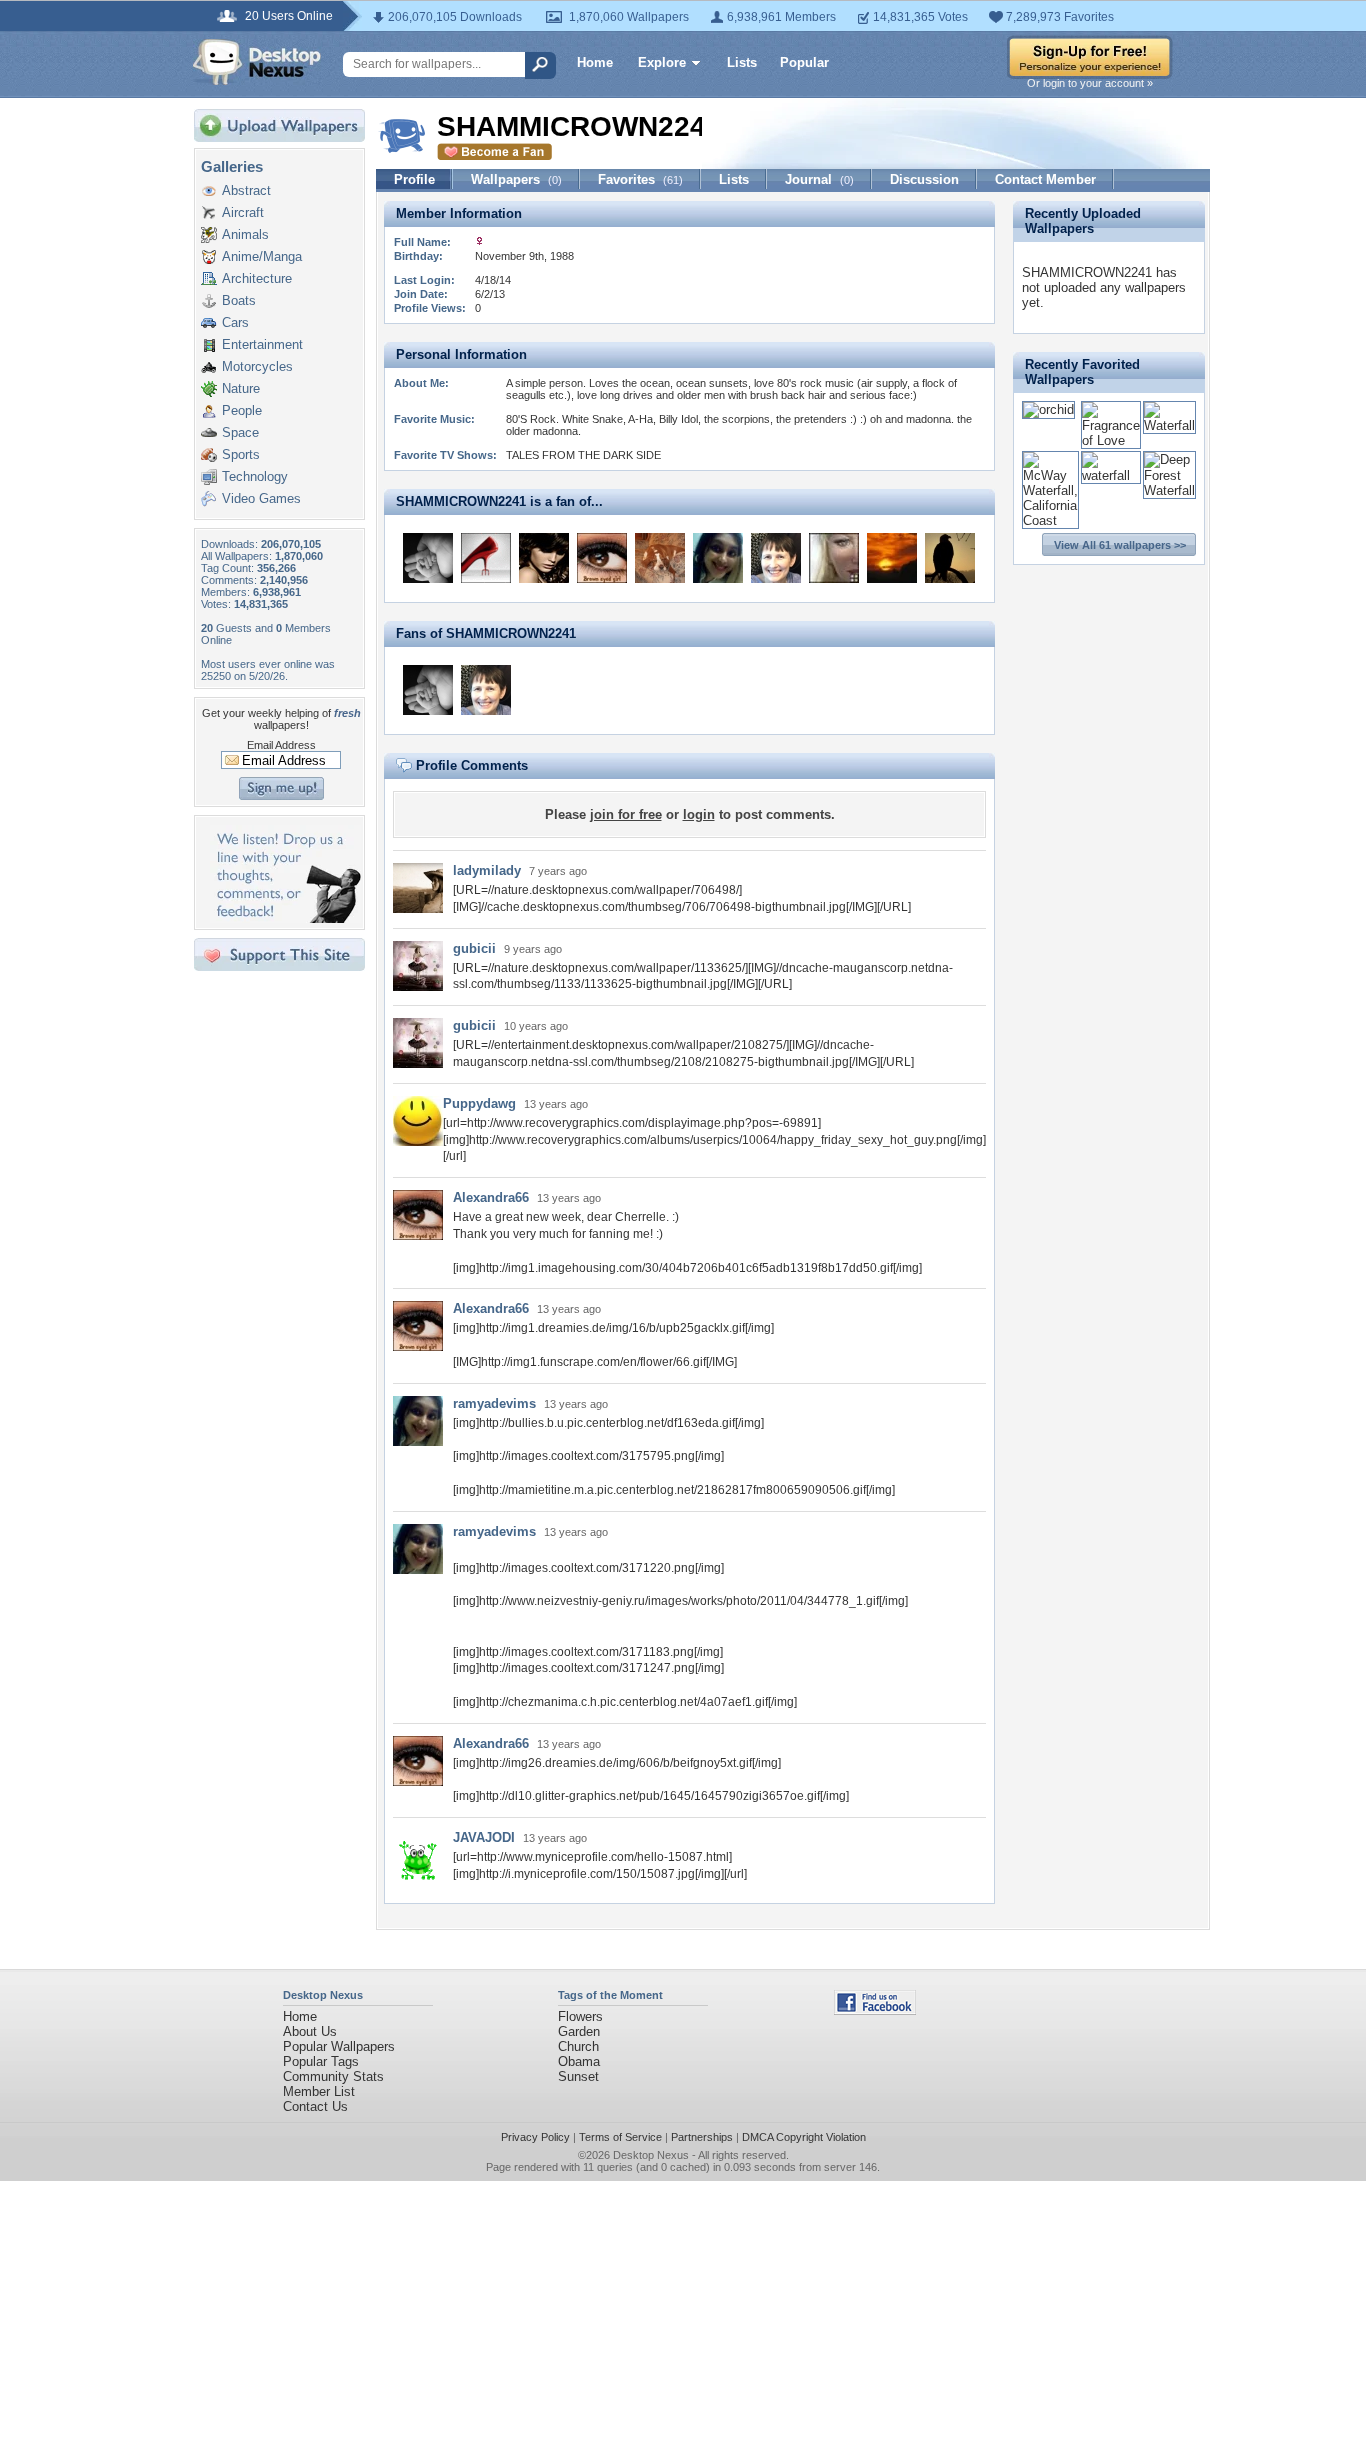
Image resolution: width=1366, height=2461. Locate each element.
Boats (239, 300)
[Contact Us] (285, 918)
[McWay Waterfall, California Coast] (1050, 520)
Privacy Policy (535, 2137)
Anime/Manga (262, 256)
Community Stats (333, 2076)
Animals (245, 234)
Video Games (261, 498)
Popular (804, 62)
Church (578, 2046)
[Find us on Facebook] (875, 2010)
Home (595, 62)
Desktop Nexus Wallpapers (257, 62)
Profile (414, 179)
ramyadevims (494, 1403)
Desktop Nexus (651, 2155)
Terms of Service (620, 2137)
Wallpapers (516, 179)
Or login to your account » (1090, 83)
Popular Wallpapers (339, 2046)
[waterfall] (1111, 475)
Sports (241, 454)
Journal (819, 179)
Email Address (281, 745)
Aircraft (243, 212)
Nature (241, 388)
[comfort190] (660, 558)
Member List (319, 2091)
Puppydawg (479, 1103)
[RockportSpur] (776, 558)
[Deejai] (834, 558)
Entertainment (262, 344)
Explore (662, 62)
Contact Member (1045, 179)
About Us (310, 2031)
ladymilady (487, 870)
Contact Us (315, 2106)
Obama (579, 2061)
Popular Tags (321, 2061)
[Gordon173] (892, 558)
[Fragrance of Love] (1111, 440)
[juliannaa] (486, 558)
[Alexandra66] (602, 558)
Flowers (580, 2016)
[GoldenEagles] (950, 558)
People (242, 410)
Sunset (578, 2076)
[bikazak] (428, 558)
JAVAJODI (484, 1837)
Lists (742, 62)
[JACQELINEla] (544, 558)
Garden (579, 2031)
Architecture (257, 278)
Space (240, 432)
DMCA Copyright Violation (804, 2137)
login (699, 814)
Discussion (924, 179)
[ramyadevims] (718, 558)
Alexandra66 (491, 1197)
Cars (235, 322)
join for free (626, 814)
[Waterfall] (1169, 425)
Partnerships (702, 2137)
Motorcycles (257, 366)
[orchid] (1048, 409)
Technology (255, 476)
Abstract (246, 190)
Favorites (640, 179)
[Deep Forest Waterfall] (1169, 490)
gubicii (474, 948)
